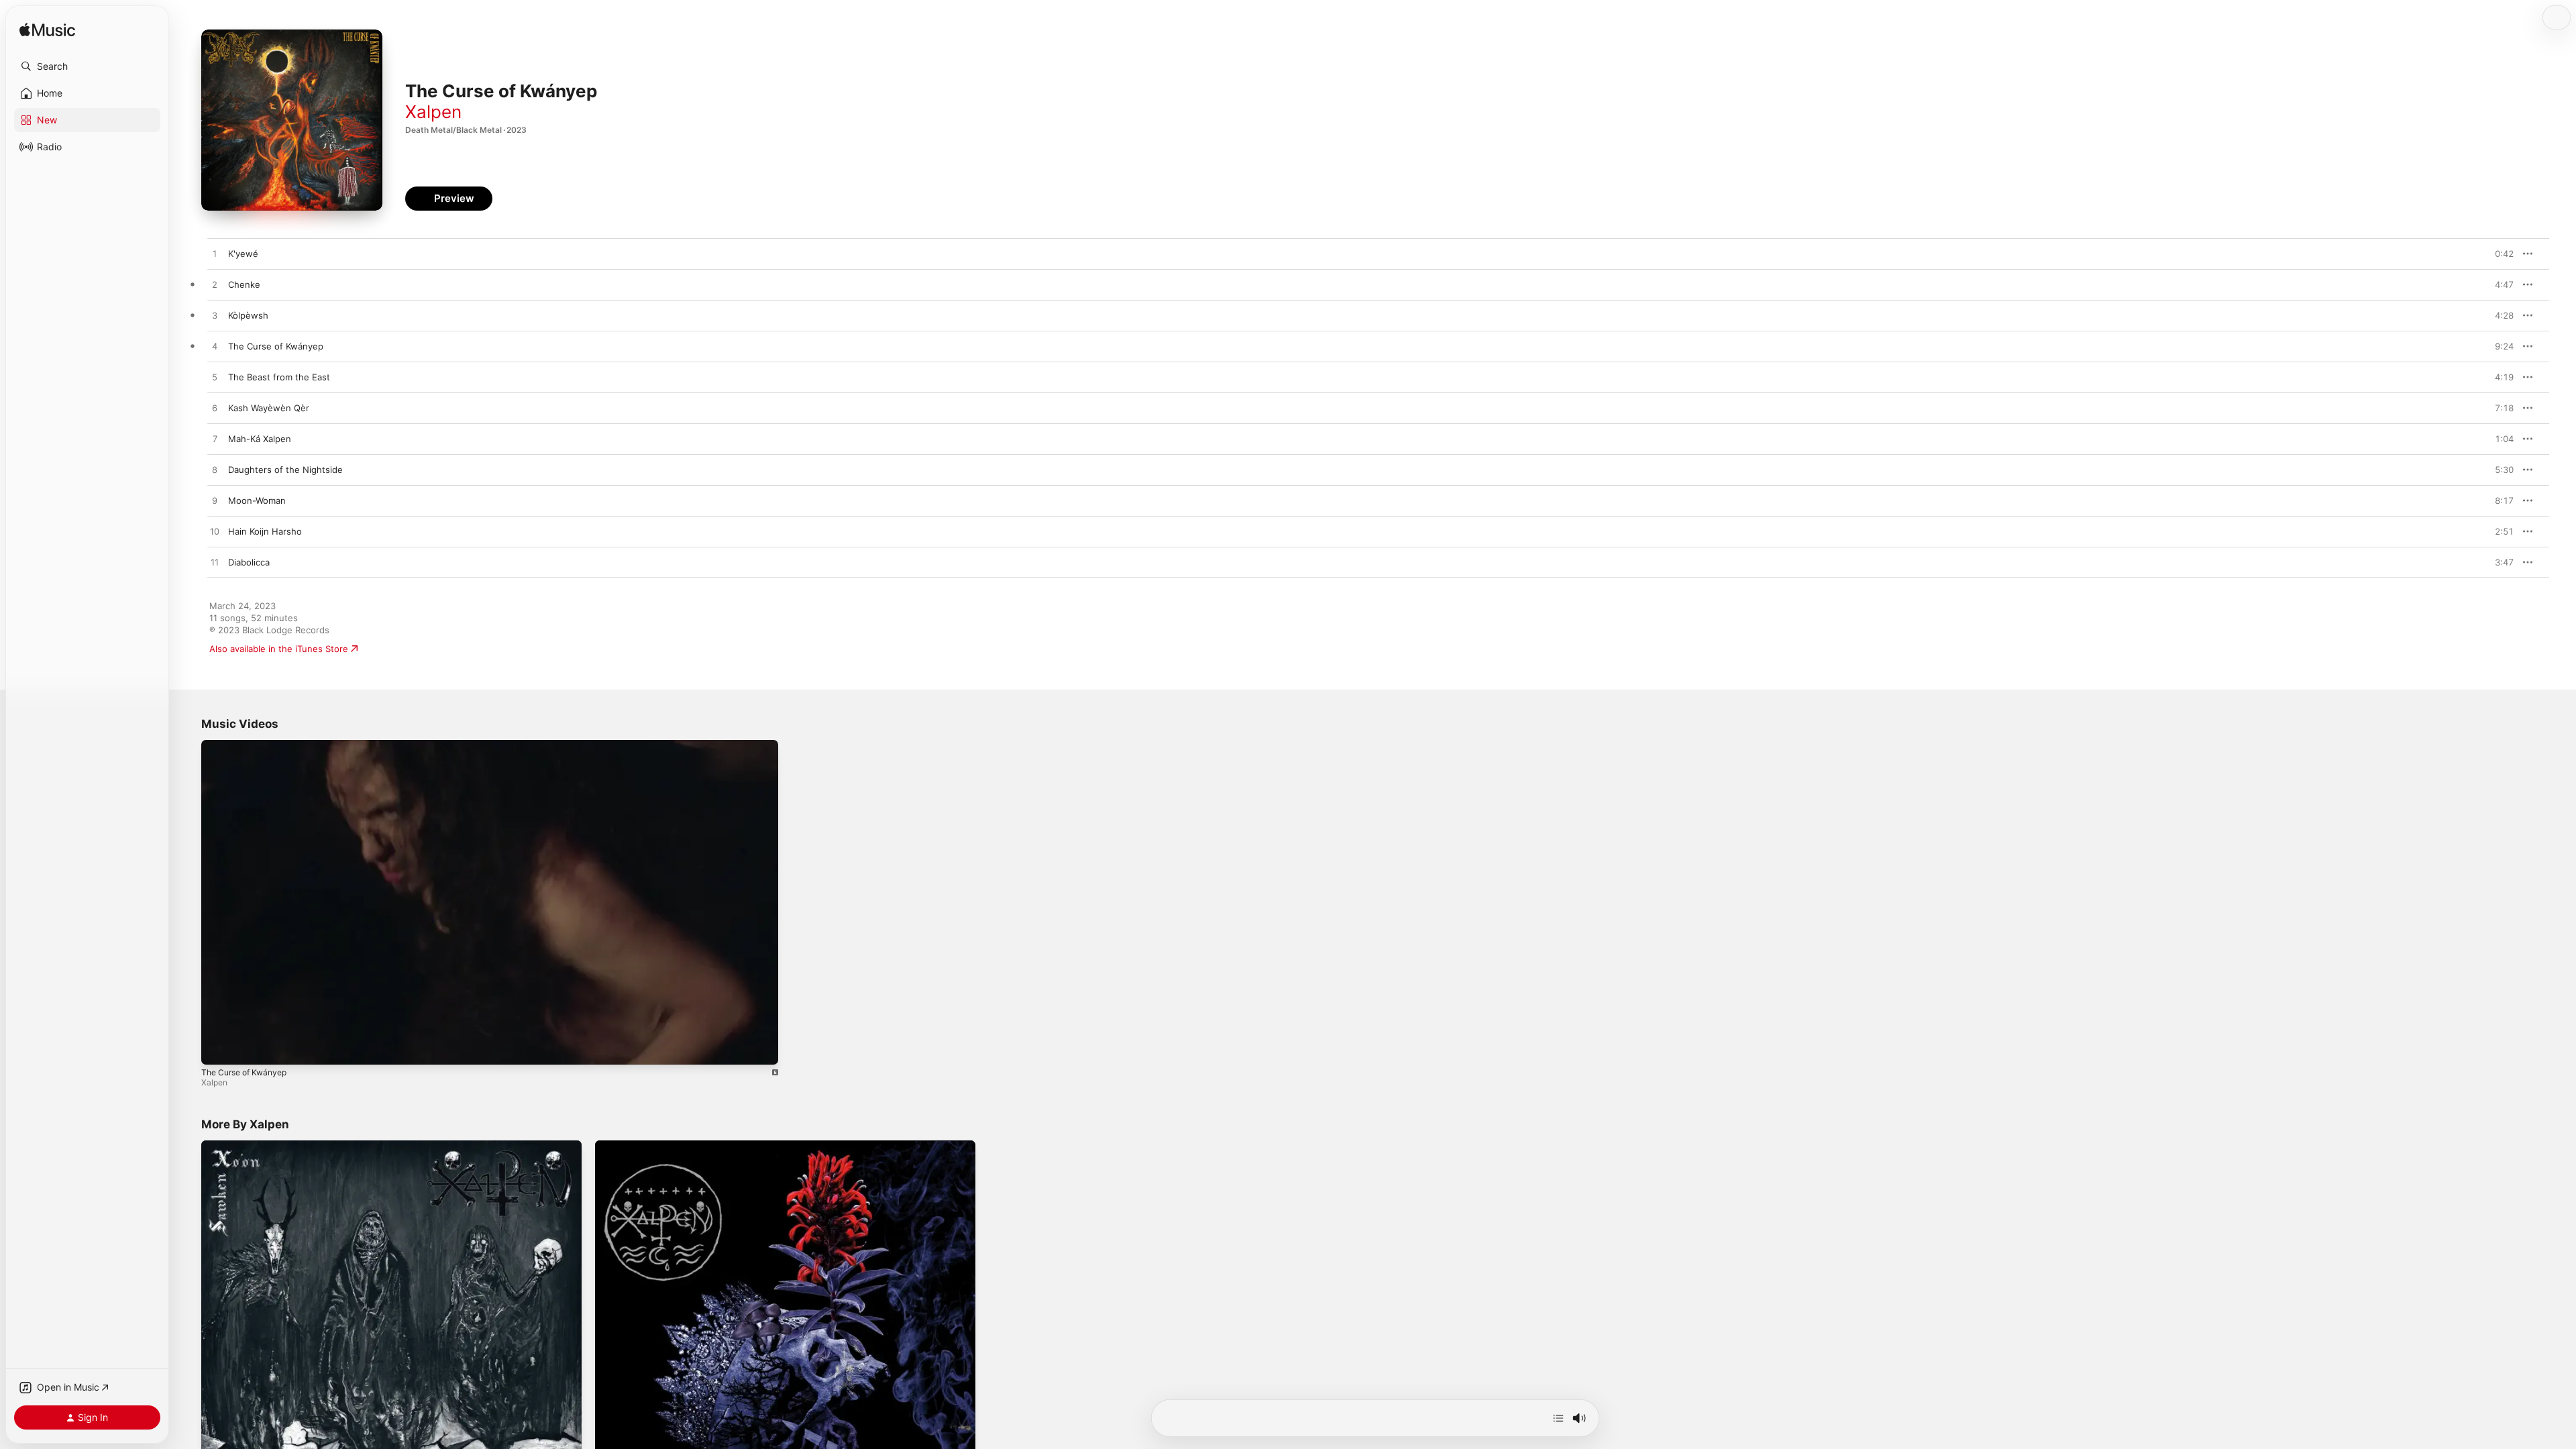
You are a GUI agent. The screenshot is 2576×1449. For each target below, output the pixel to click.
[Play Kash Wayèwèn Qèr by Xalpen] (215, 409)
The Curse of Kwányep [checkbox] (276, 346)
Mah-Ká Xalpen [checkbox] (260, 439)
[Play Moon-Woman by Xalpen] (215, 501)
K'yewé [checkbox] (243, 254)
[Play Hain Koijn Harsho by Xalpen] (215, 532)
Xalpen (433, 112)
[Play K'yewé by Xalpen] (215, 254)
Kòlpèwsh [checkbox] (248, 315)
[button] (87, 66)
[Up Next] (1558, 1418)
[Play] (218, 1048)
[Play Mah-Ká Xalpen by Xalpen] (215, 439)
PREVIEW (2499, 254)
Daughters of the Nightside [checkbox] (285, 470)
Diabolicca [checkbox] (249, 562)
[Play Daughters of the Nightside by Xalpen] (215, 470)
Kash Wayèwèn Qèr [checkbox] (269, 408)
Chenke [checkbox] (244, 284)
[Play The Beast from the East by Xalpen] (215, 378)
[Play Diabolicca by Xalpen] (215, 563)
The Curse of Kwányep (244, 1072)
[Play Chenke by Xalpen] (215, 285)
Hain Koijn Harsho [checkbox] (265, 531)
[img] (47, 31)
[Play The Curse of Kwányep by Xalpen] (215, 347)
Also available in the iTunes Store (279, 649)
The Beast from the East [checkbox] (279, 377)
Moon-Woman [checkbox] (257, 500)
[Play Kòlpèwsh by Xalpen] (215, 316)
